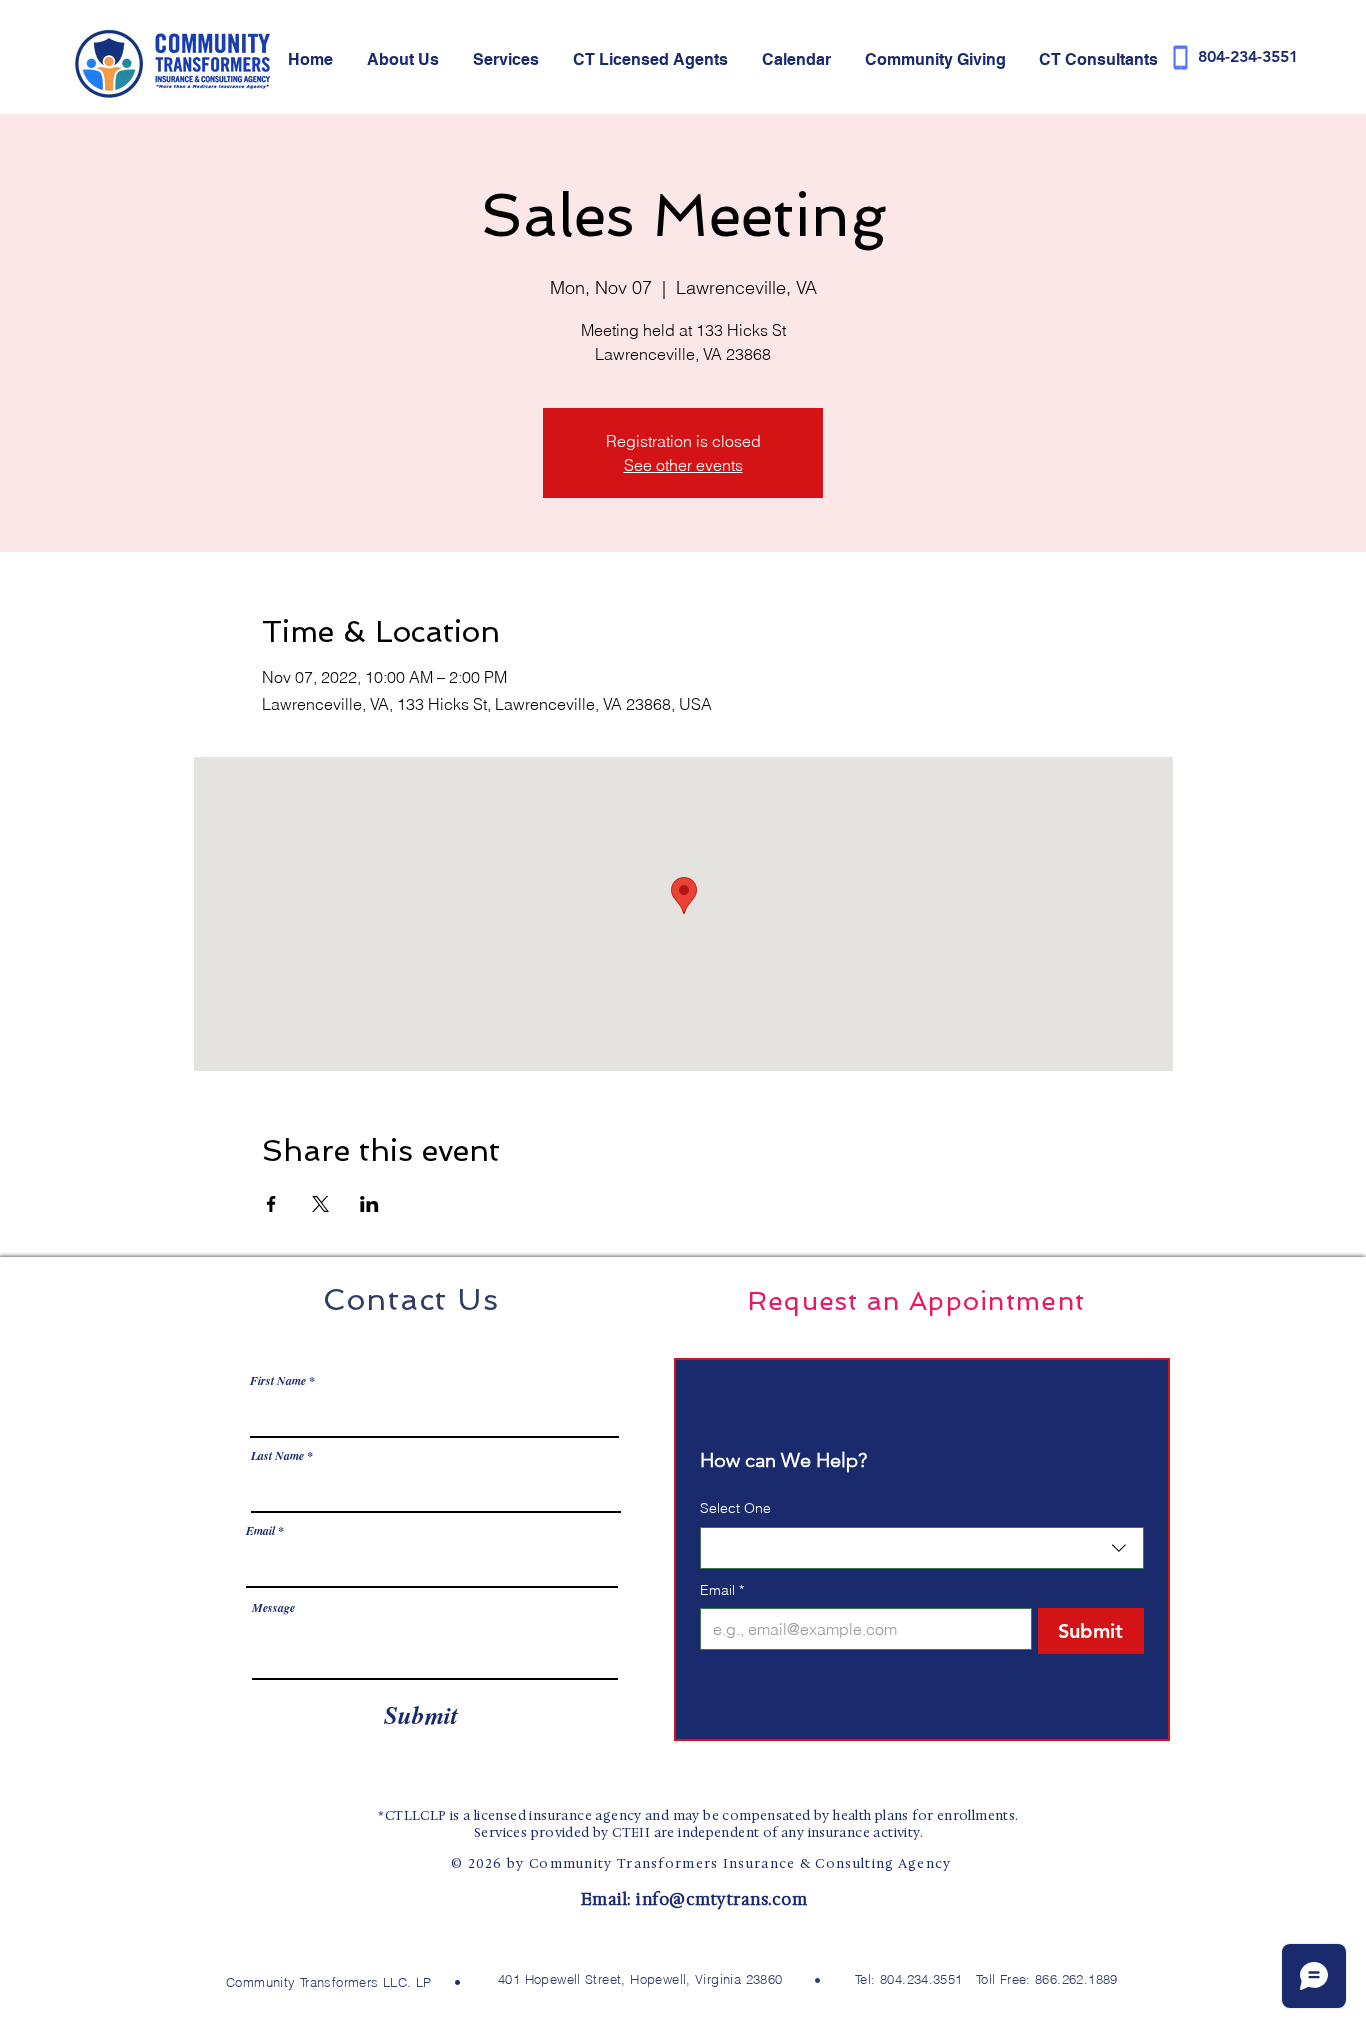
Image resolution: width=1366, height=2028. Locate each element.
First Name (278, 1381)
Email (260, 1531)
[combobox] (922, 1548)
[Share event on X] (320, 1204)
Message (273, 1608)
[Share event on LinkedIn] (369, 1204)
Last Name (277, 1456)
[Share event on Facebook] (271, 1204)
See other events (683, 465)
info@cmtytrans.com (721, 1899)
